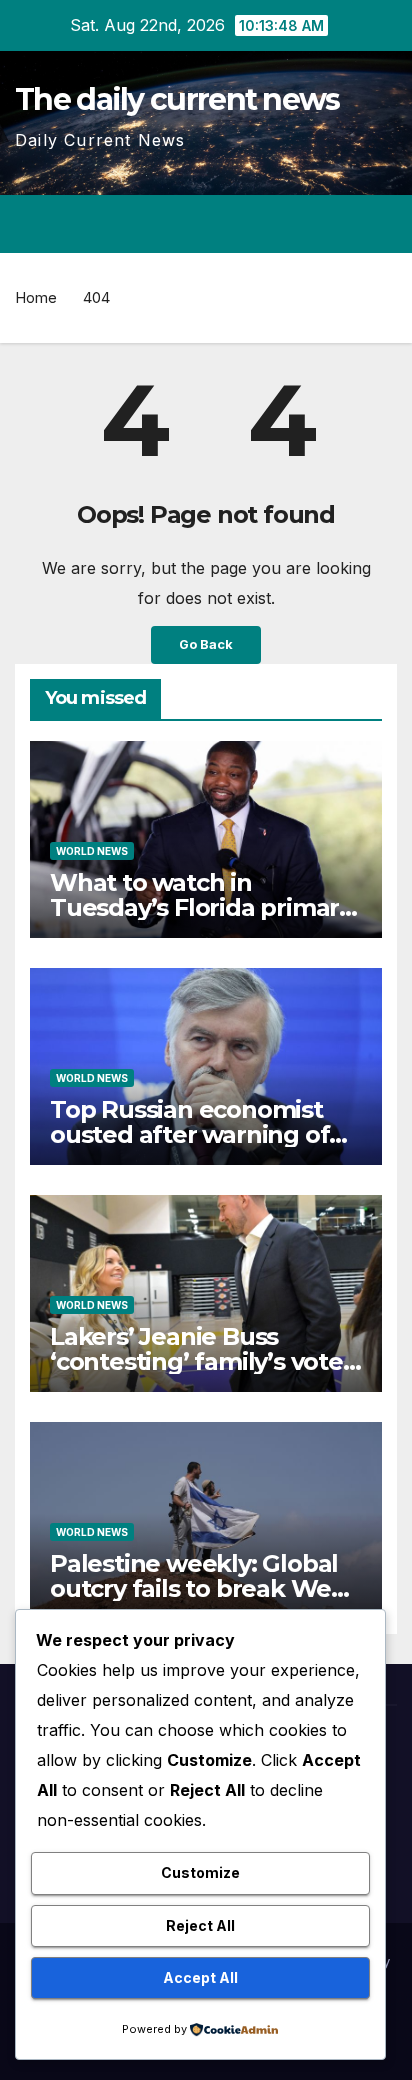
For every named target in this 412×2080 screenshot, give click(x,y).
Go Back (206, 644)
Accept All (200, 1977)
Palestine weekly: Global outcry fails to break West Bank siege (201, 1588)
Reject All (200, 1925)
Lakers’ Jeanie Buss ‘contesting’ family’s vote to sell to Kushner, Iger (196, 1361)
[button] (310, 224)
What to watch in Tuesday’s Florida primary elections (201, 907)
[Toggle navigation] (380, 224)
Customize (200, 1872)
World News (92, 851)
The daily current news (177, 99)
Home (36, 297)
